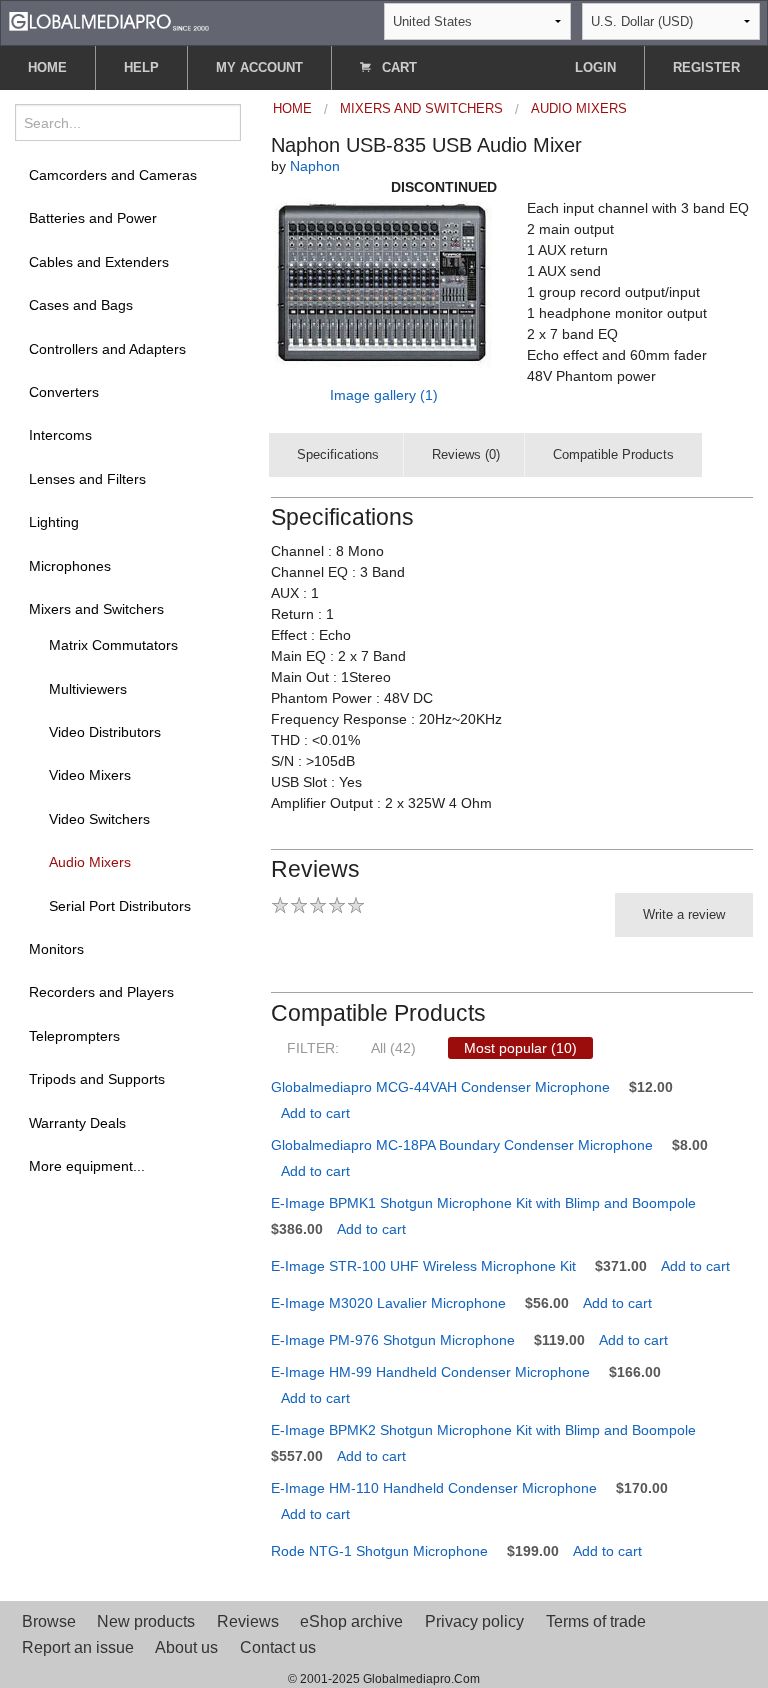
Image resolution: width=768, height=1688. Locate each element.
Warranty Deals (77, 1123)
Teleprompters (74, 1036)
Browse (49, 1621)
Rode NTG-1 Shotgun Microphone (379, 1551)
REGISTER (706, 67)
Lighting (54, 522)
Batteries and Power (93, 218)
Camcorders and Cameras (113, 175)
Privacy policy (474, 1621)
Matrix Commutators (113, 645)
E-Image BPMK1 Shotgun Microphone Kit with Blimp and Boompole (483, 1203)
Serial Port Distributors (120, 906)
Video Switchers (99, 819)
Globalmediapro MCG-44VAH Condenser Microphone (440, 1087)
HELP (141, 67)
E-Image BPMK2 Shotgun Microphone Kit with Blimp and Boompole (483, 1430)
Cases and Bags (81, 305)
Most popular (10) (520, 1048)
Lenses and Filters (87, 479)
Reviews (248, 1621)
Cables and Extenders (99, 262)
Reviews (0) (466, 454)
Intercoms (60, 435)
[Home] (109, 20)
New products (146, 1621)
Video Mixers (90, 775)
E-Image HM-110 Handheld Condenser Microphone (434, 1488)
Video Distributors (105, 732)
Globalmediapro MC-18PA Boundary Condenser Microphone (462, 1145)
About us (186, 1647)
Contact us (278, 1647)
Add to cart (315, 1113)
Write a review (684, 914)
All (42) (393, 1048)
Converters (64, 392)
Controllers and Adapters (107, 349)
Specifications (338, 454)
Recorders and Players (101, 992)
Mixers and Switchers (96, 609)
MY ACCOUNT (259, 67)
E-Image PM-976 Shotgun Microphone (393, 1340)
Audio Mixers (90, 862)
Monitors (56, 949)
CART (397, 67)
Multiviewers (88, 689)
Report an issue (78, 1647)
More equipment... (87, 1166)
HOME (47, 67)
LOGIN (595, 67)
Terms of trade (596, 1621)
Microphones (70, 566)
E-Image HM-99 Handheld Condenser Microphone (430, 1372)
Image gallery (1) (384, 395)
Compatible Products (613, 454)
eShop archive (351, 1621)
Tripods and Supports (97, 1079)
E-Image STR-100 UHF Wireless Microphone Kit (423, 1266)
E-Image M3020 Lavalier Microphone (388, 1303)
